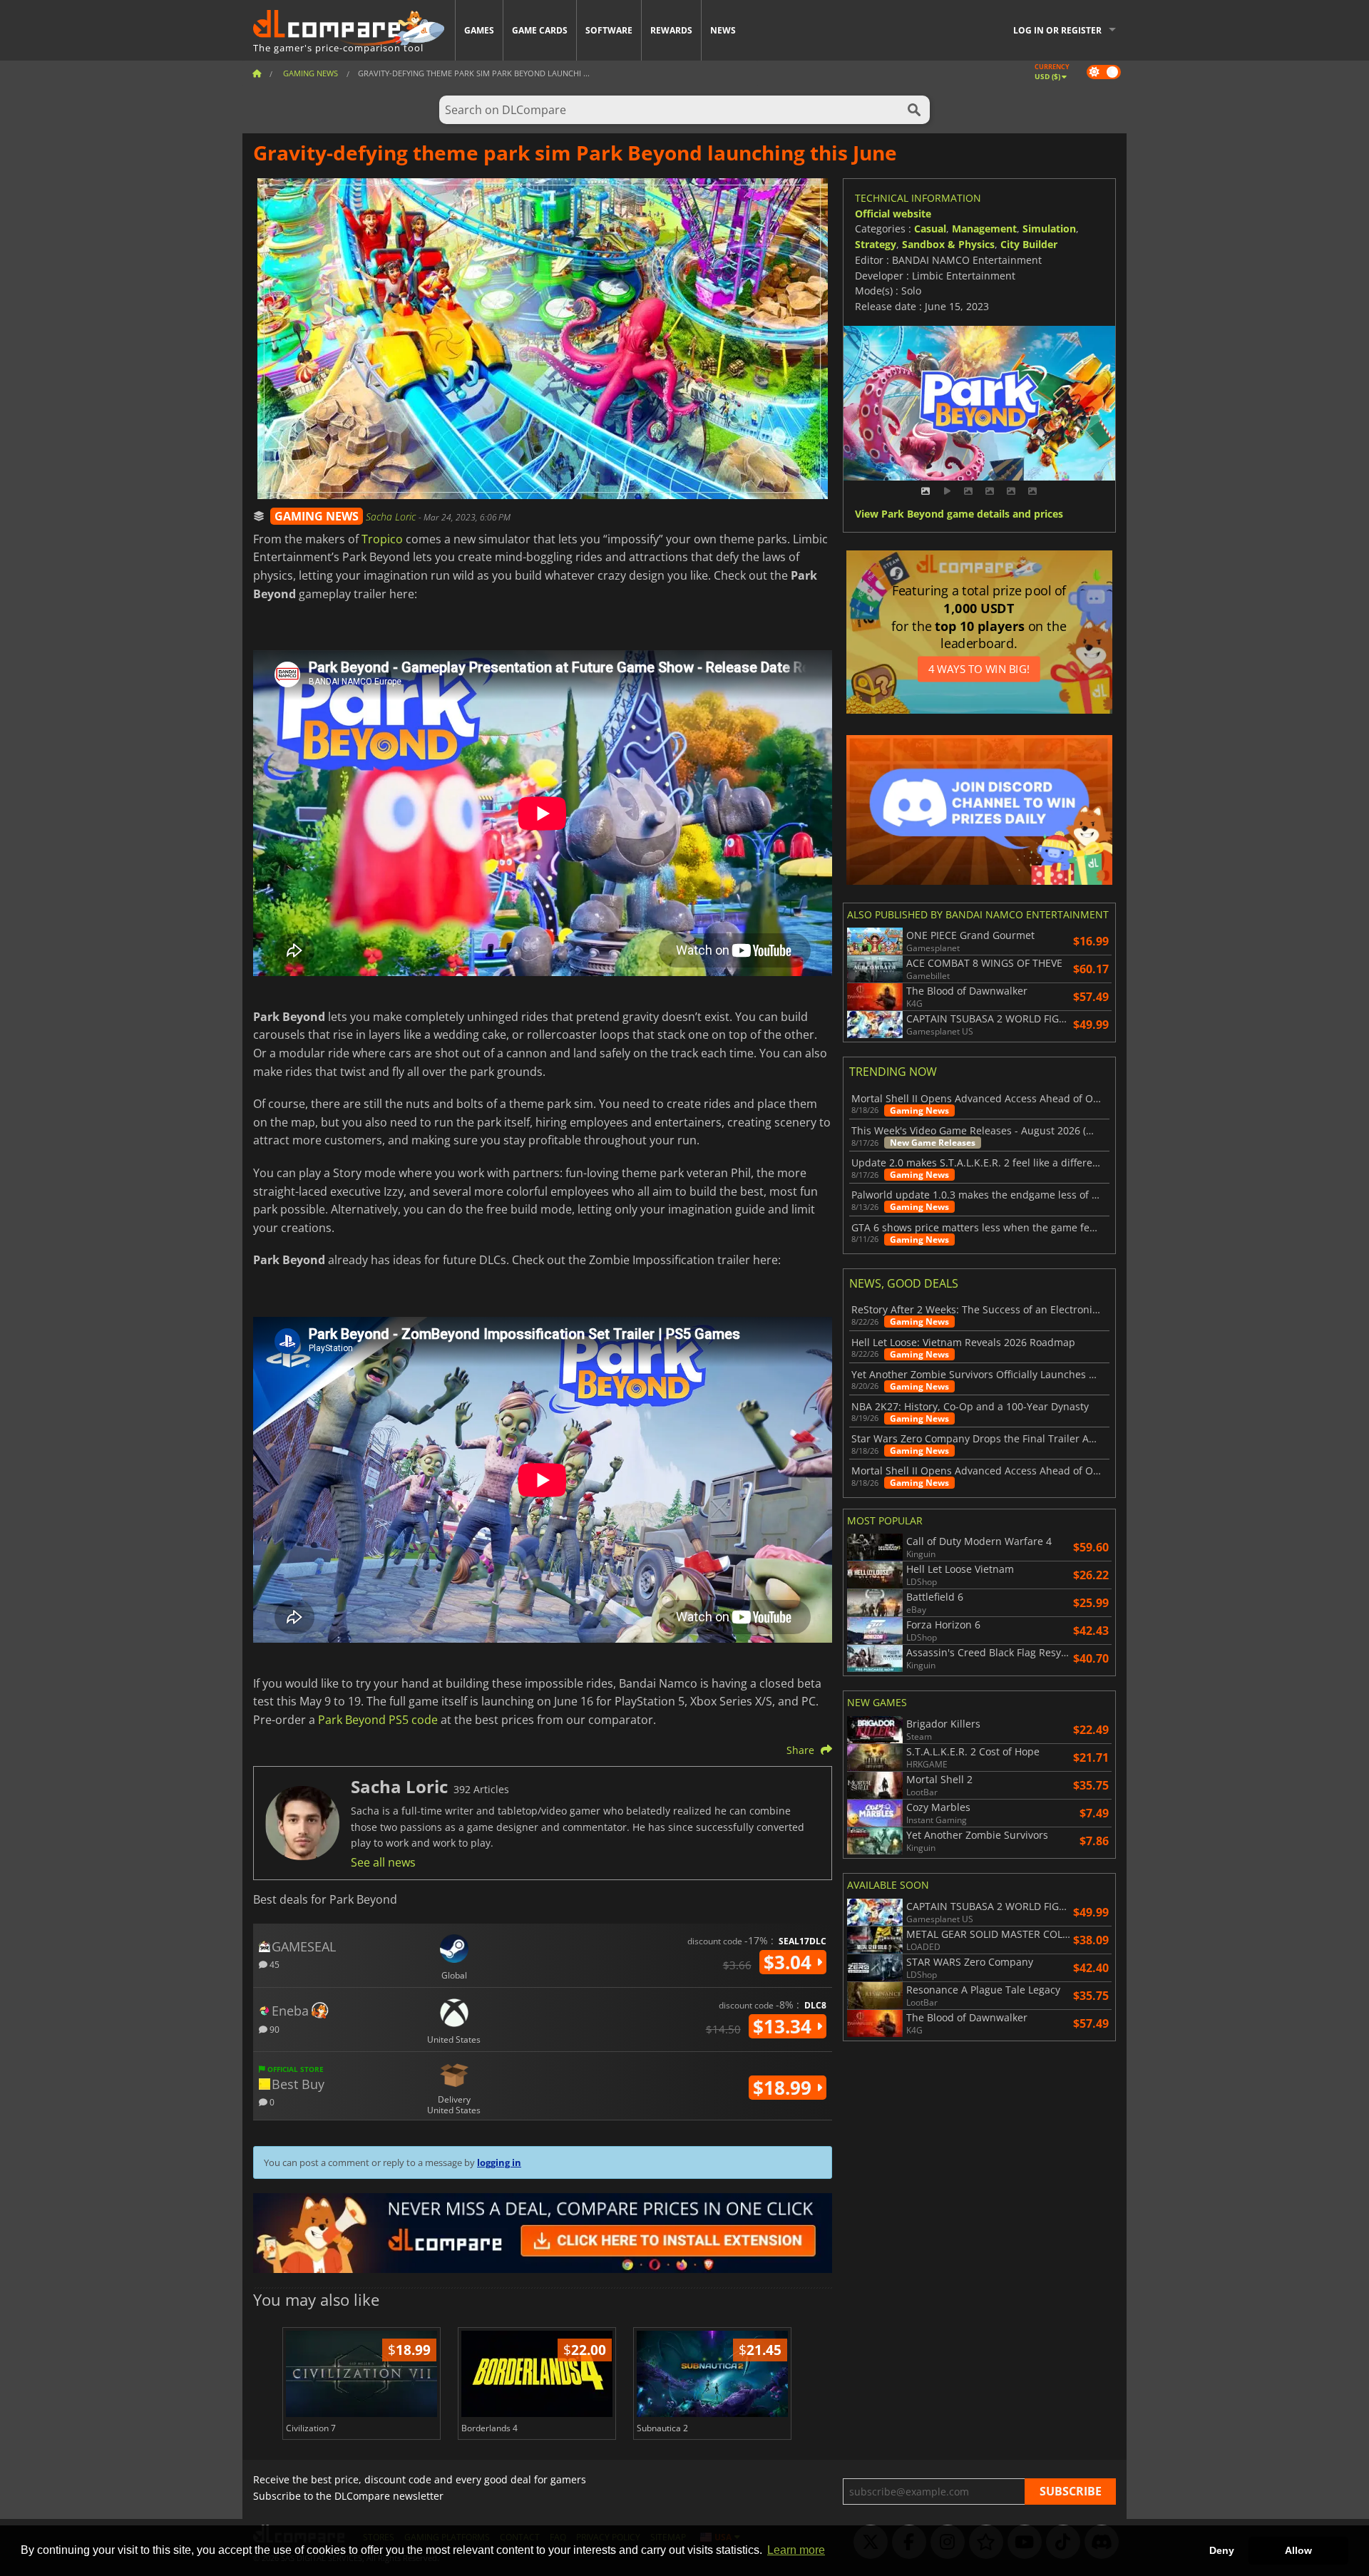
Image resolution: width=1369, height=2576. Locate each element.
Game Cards (540, 30)
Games (479, 30)
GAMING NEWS (317, 516)
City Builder (1029, 244)
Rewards (671, 30)
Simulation (1049, 229)
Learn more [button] (796, 2550)
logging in (499, 2162)
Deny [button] (1222, 2550)
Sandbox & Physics (948, 244)
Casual (930, 229)
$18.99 (785, 2088)
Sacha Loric (392, 517)
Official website (893, 214)
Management (984, 229)
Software (609, 30)
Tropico (382, 539)
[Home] (257, 73)
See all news (383, 1862)
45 (273, 1964)
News (723, 30)
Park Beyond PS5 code (378, 1720)
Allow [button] (1298, 2550)
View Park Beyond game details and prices (959, 514)
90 (273, 2029)
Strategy (876, 244)
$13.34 (785, 2026)
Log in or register (1057, 30)
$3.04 (790, 1962)
